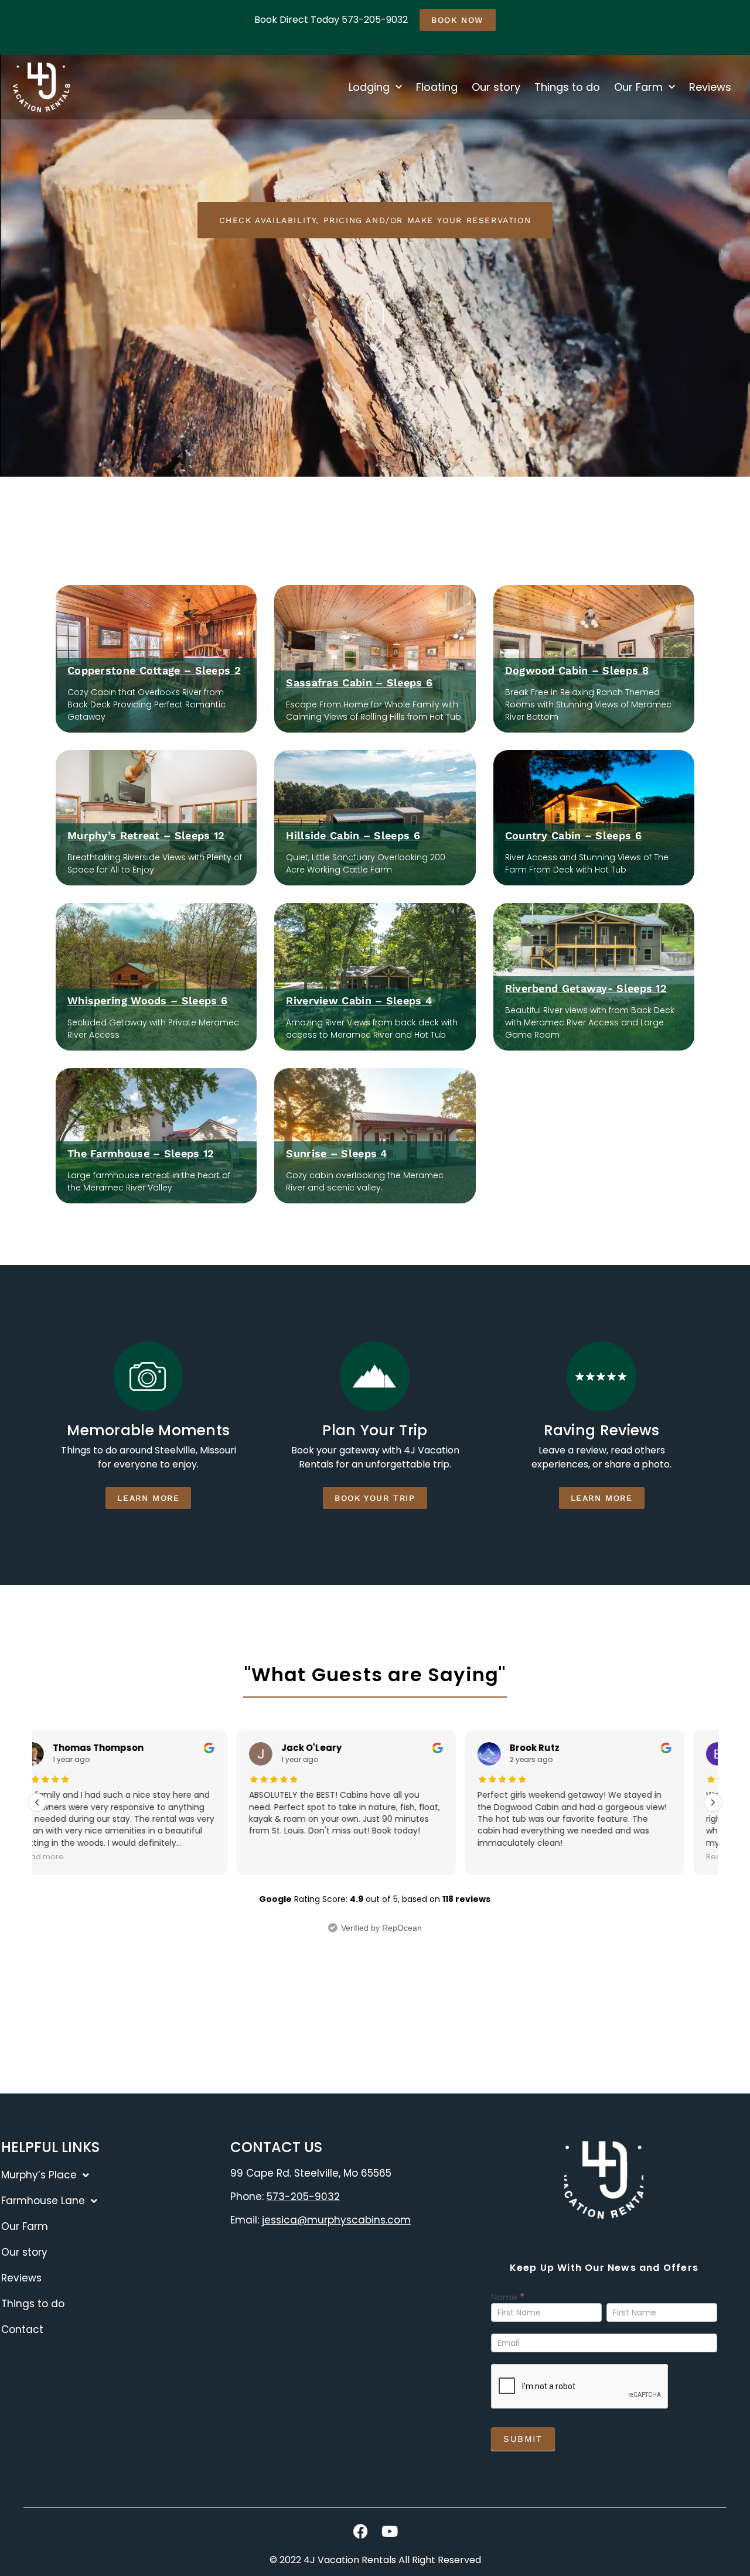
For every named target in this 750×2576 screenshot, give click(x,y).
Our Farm (638, 87)
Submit (523, 2439)
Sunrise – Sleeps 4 (336, 1153)
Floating (437, 87)
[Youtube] (390, 2531)
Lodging (369, 87)
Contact (22, 2329)
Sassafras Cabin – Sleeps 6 (359, 683)
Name (508, 2298)
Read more (528, 1857)
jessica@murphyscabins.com (336, 2220)
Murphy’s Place (39, 2175)
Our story (496, 87)
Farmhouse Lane (43, 2201)
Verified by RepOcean (381, 1928)
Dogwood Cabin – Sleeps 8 (577, 670)
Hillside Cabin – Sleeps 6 (353, 835)
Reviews (710, 87)
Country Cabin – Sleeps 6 (573, 835)
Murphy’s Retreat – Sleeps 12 (146, 835)
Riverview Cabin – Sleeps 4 (359, 1000)
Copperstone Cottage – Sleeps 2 (154, 670)
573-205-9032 (303, 2197)
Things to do (567, 87)
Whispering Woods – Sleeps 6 (147, 1000)
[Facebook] (361, 2531)
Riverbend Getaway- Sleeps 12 (586, 988)
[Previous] (37, 1802)
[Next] (713, 1802)
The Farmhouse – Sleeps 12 (141, 1153)
